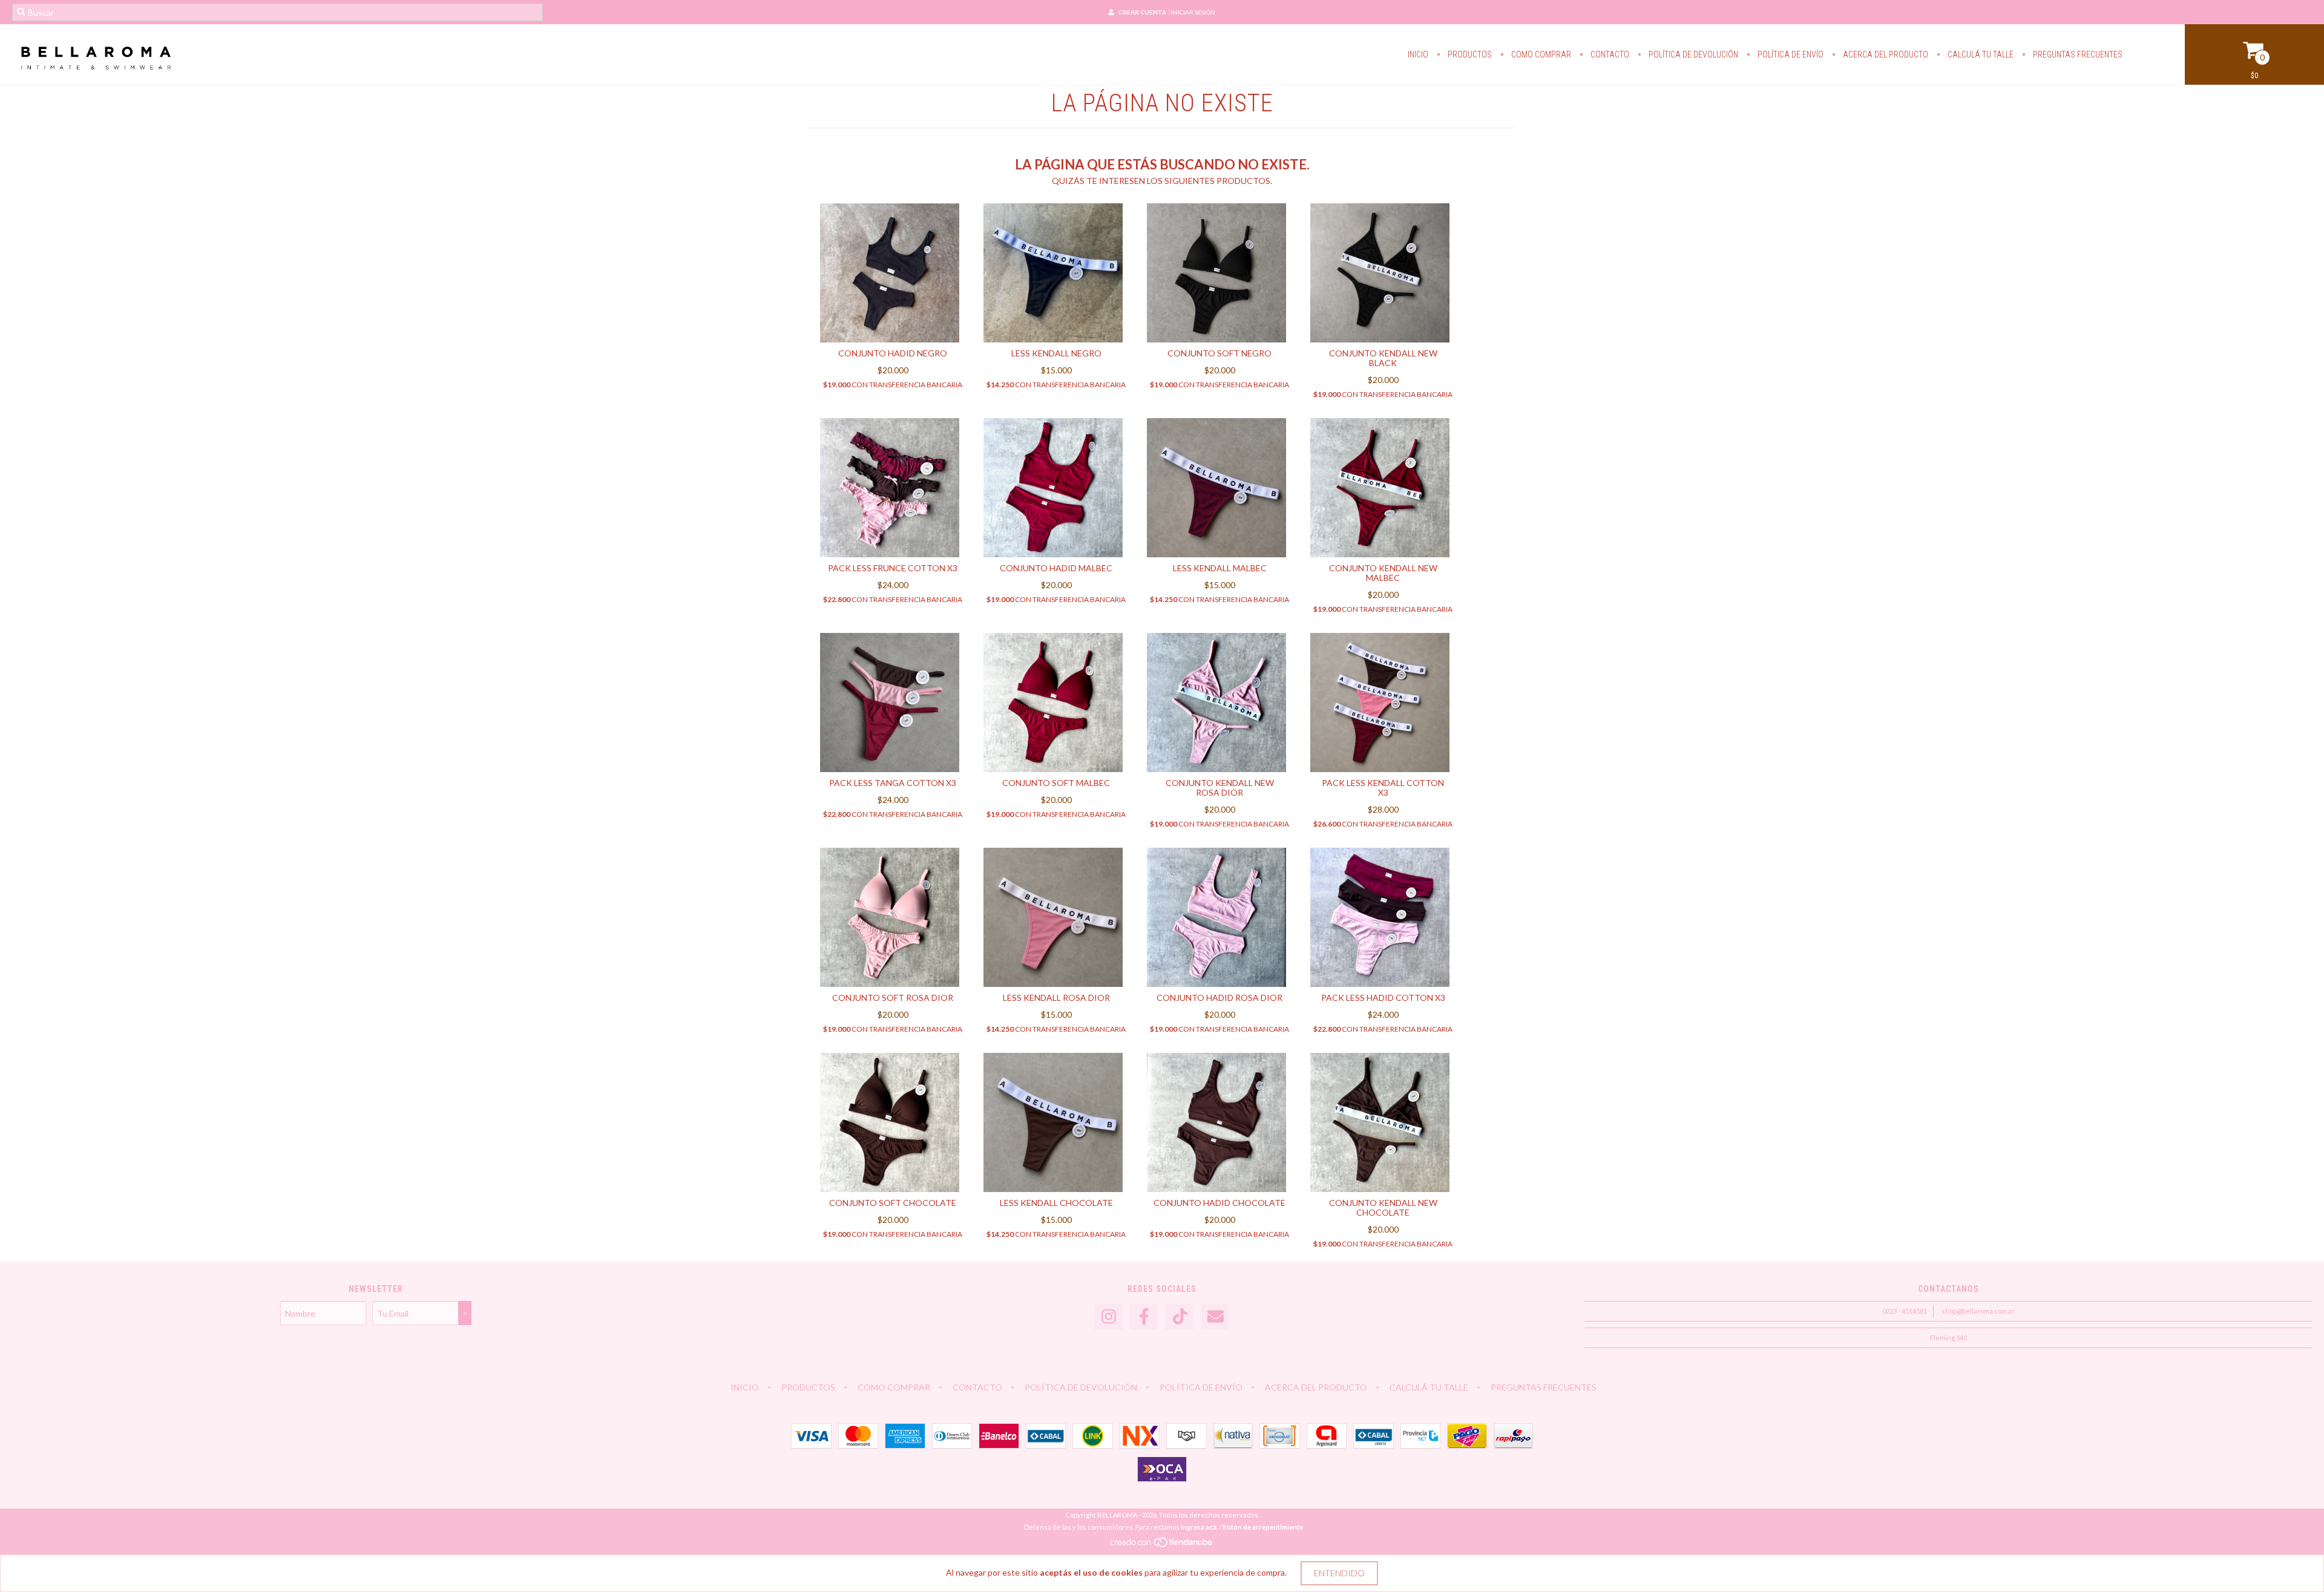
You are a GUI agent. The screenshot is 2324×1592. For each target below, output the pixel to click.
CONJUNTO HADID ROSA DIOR (1219, 997)
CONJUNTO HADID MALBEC (1056, 568)
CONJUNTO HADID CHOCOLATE (1219, 1203)
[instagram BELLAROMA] (1108, 1317)
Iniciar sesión (1193, 12)
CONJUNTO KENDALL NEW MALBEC (1383, 573)
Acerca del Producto (1885, 54)
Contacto (1609, 54)
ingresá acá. (1199, 1527)
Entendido (1339, 1573)
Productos (1469, 54)
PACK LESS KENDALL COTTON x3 (1383, 788)
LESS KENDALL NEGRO (1056, 353)
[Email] (1215, 1317)
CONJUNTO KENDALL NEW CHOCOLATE (1383, 1207)
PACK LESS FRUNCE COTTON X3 (893, 568)
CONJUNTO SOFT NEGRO (1219, 353)
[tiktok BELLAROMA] (1180, 1317)
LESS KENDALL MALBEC (1220, 568)
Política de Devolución (1692, 54)
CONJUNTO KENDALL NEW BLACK (1383, 358)
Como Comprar (1540, 54)
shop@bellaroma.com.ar (1978, 1311)
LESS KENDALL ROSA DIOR (1056, 997)
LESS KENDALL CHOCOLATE (1056, 1203)
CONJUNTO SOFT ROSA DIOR (893, 997)
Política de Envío (1790, 54)
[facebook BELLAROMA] (1144, 1317)
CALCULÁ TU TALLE (1980, 54)
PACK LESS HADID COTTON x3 (1383, 997)
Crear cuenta (1142, 12)
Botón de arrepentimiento (1263, 1527)
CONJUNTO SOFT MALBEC (1056, 783)
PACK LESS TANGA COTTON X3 (893, 783)
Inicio (1418, 54)
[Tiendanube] (1162, 1545)
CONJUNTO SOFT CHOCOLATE (893, 1203)
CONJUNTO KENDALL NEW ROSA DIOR (1220, 788)
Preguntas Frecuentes (2077, 54)
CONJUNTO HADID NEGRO (893, 353)
